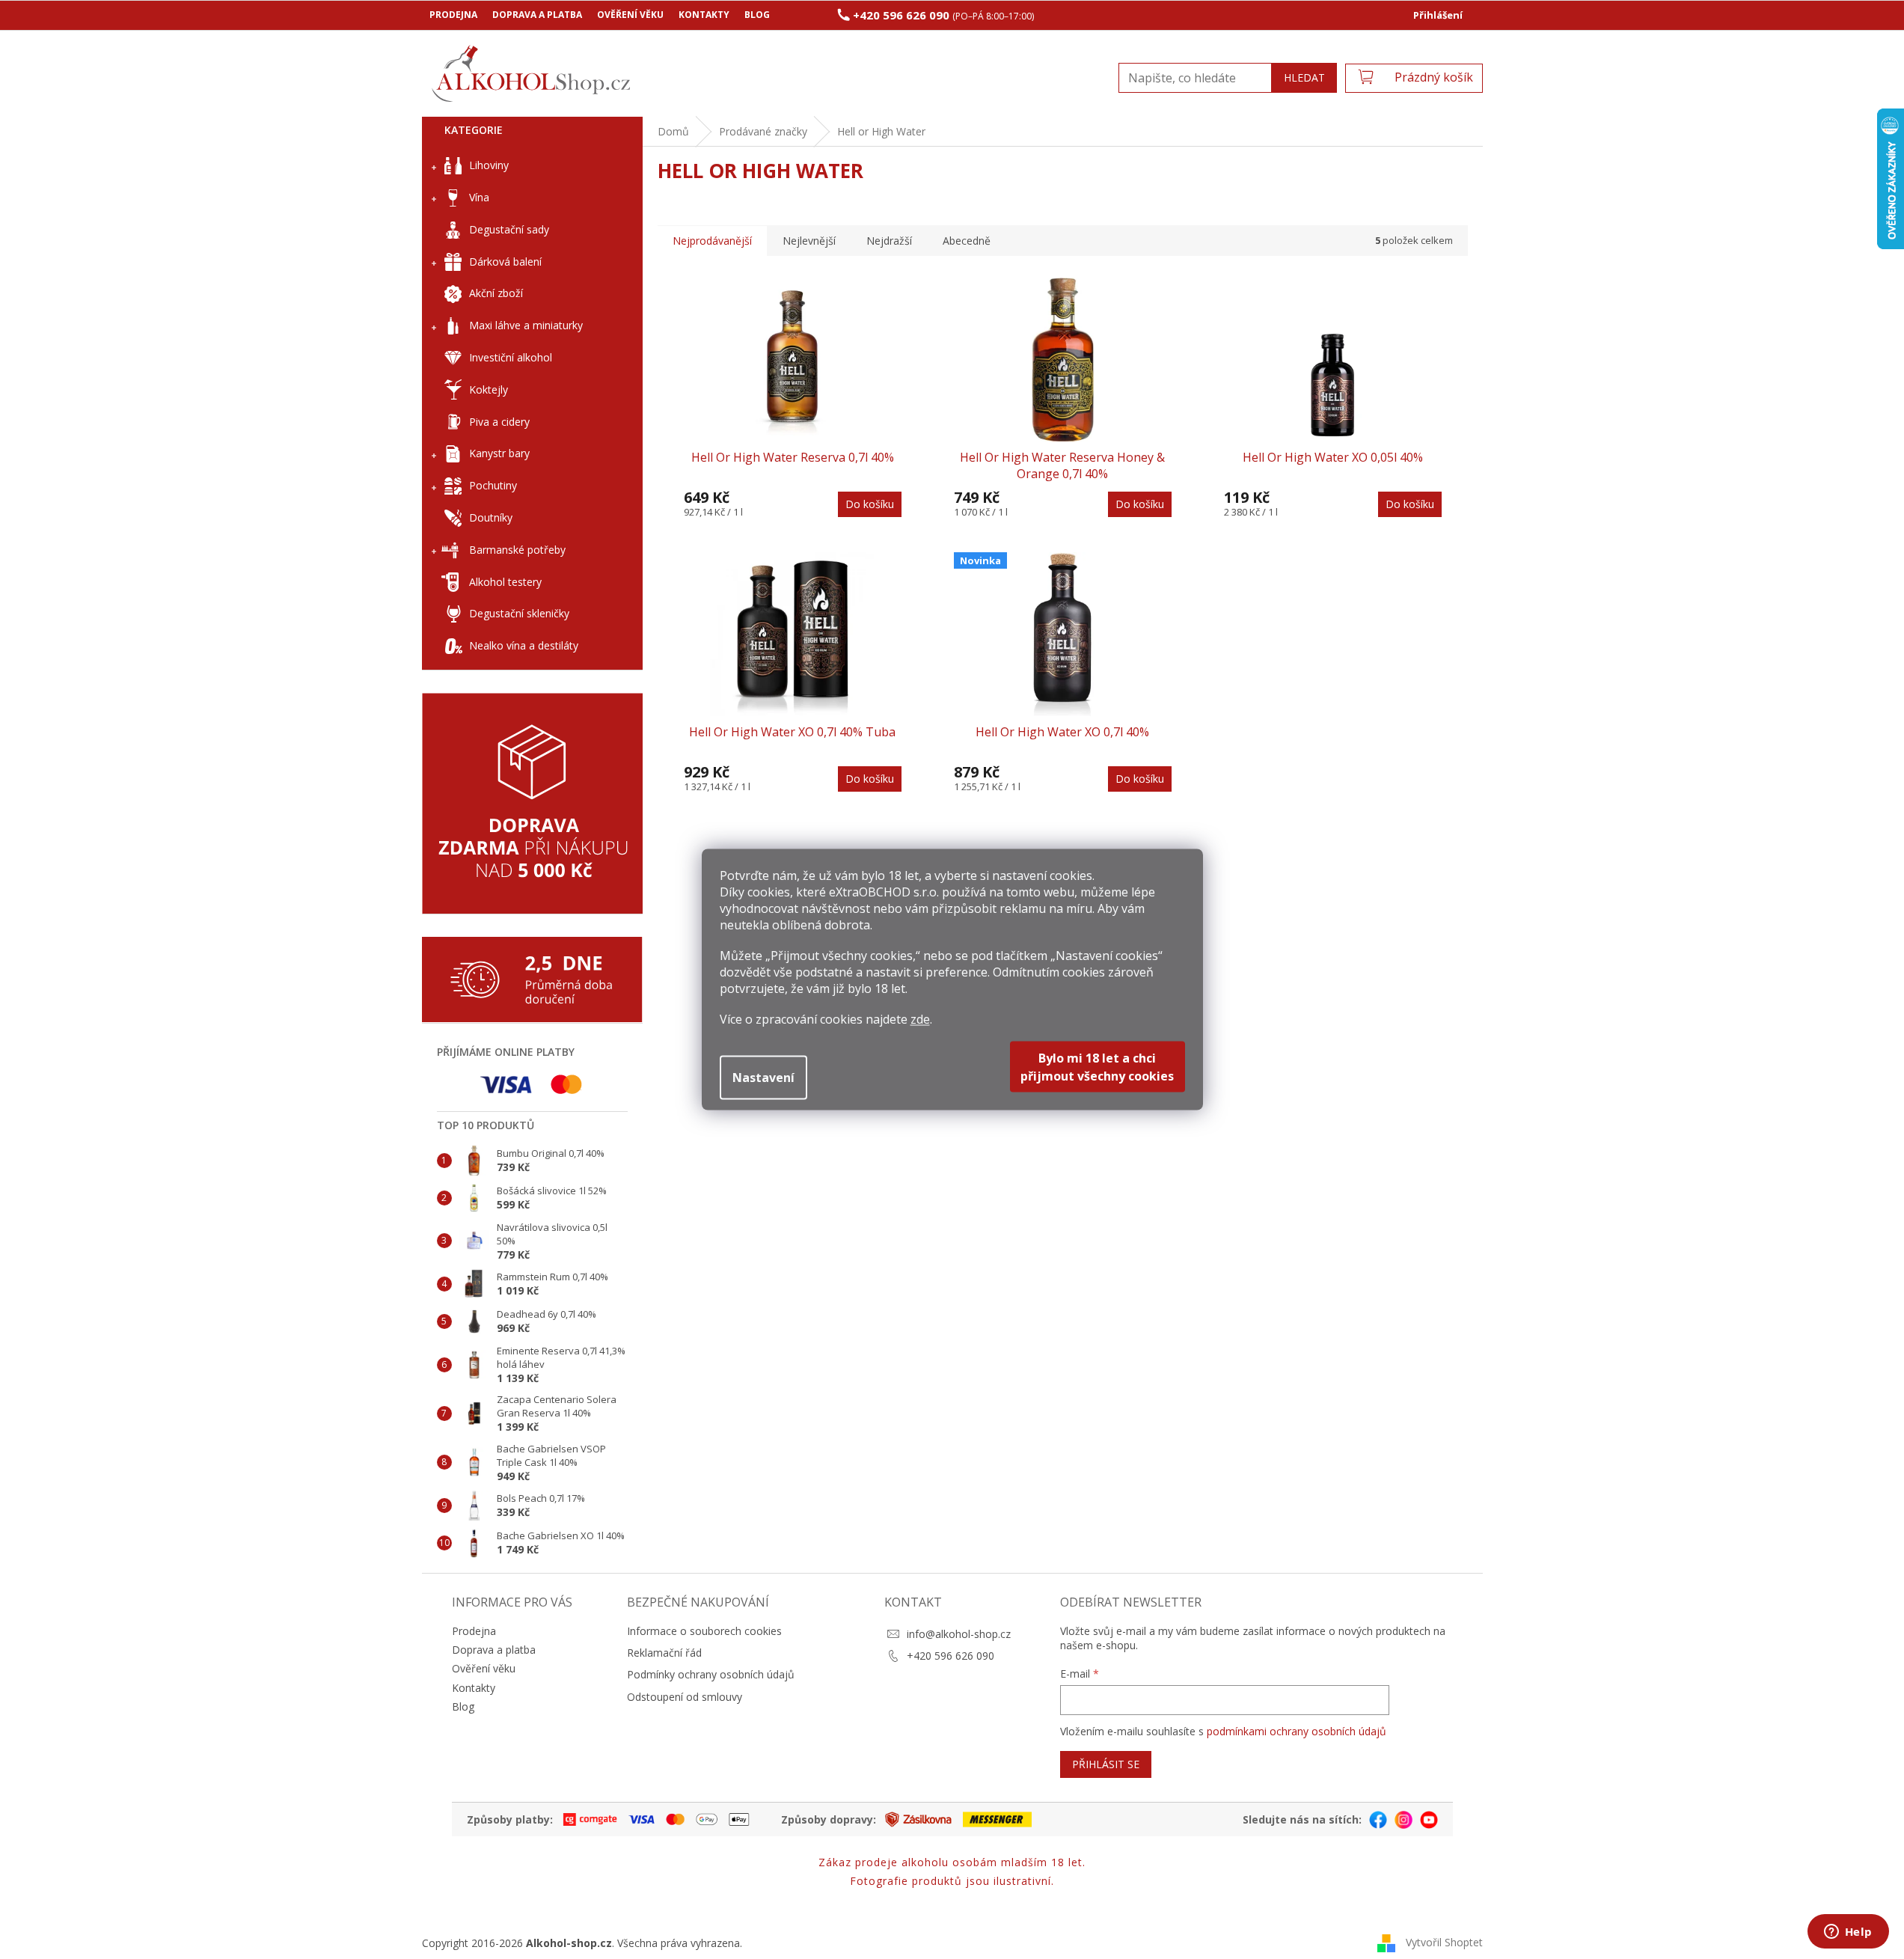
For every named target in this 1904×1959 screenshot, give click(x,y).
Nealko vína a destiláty (524, 645)
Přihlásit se (1106, 1764)
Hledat (1304, 77)
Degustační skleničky (519, 613)
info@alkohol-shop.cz (959, 1634)
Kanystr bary (499, 453)
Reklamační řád (664, 1653)
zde (920, 1019)
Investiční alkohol (511, 357)
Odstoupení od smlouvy (685, 1697)
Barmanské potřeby (517, 550)
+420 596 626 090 (951, 1656)
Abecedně (967, 241)
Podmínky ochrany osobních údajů (711, 1674)
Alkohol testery (505, 582)
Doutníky (491, 517)
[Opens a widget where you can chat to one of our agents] (1848, 1933)
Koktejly (489, 389)
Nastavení (763, 1078)
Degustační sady (509, 229)
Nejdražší (889, 241)
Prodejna (453, 15)
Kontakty (704, 15)
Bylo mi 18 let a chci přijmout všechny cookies (1097, 1067)
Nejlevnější (809, 241)
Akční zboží (496, 293)
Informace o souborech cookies (704, 1631)
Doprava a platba (537, 15)
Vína (479, 197)
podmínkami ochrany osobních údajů (1297, 1731)
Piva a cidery (499, 422)
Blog (757, 15)
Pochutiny (493, 485)
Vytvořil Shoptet (1444, 1942)
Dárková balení (505, 262)
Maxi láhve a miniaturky (526, 325)
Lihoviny (489, 165)
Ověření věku (630, 15)
